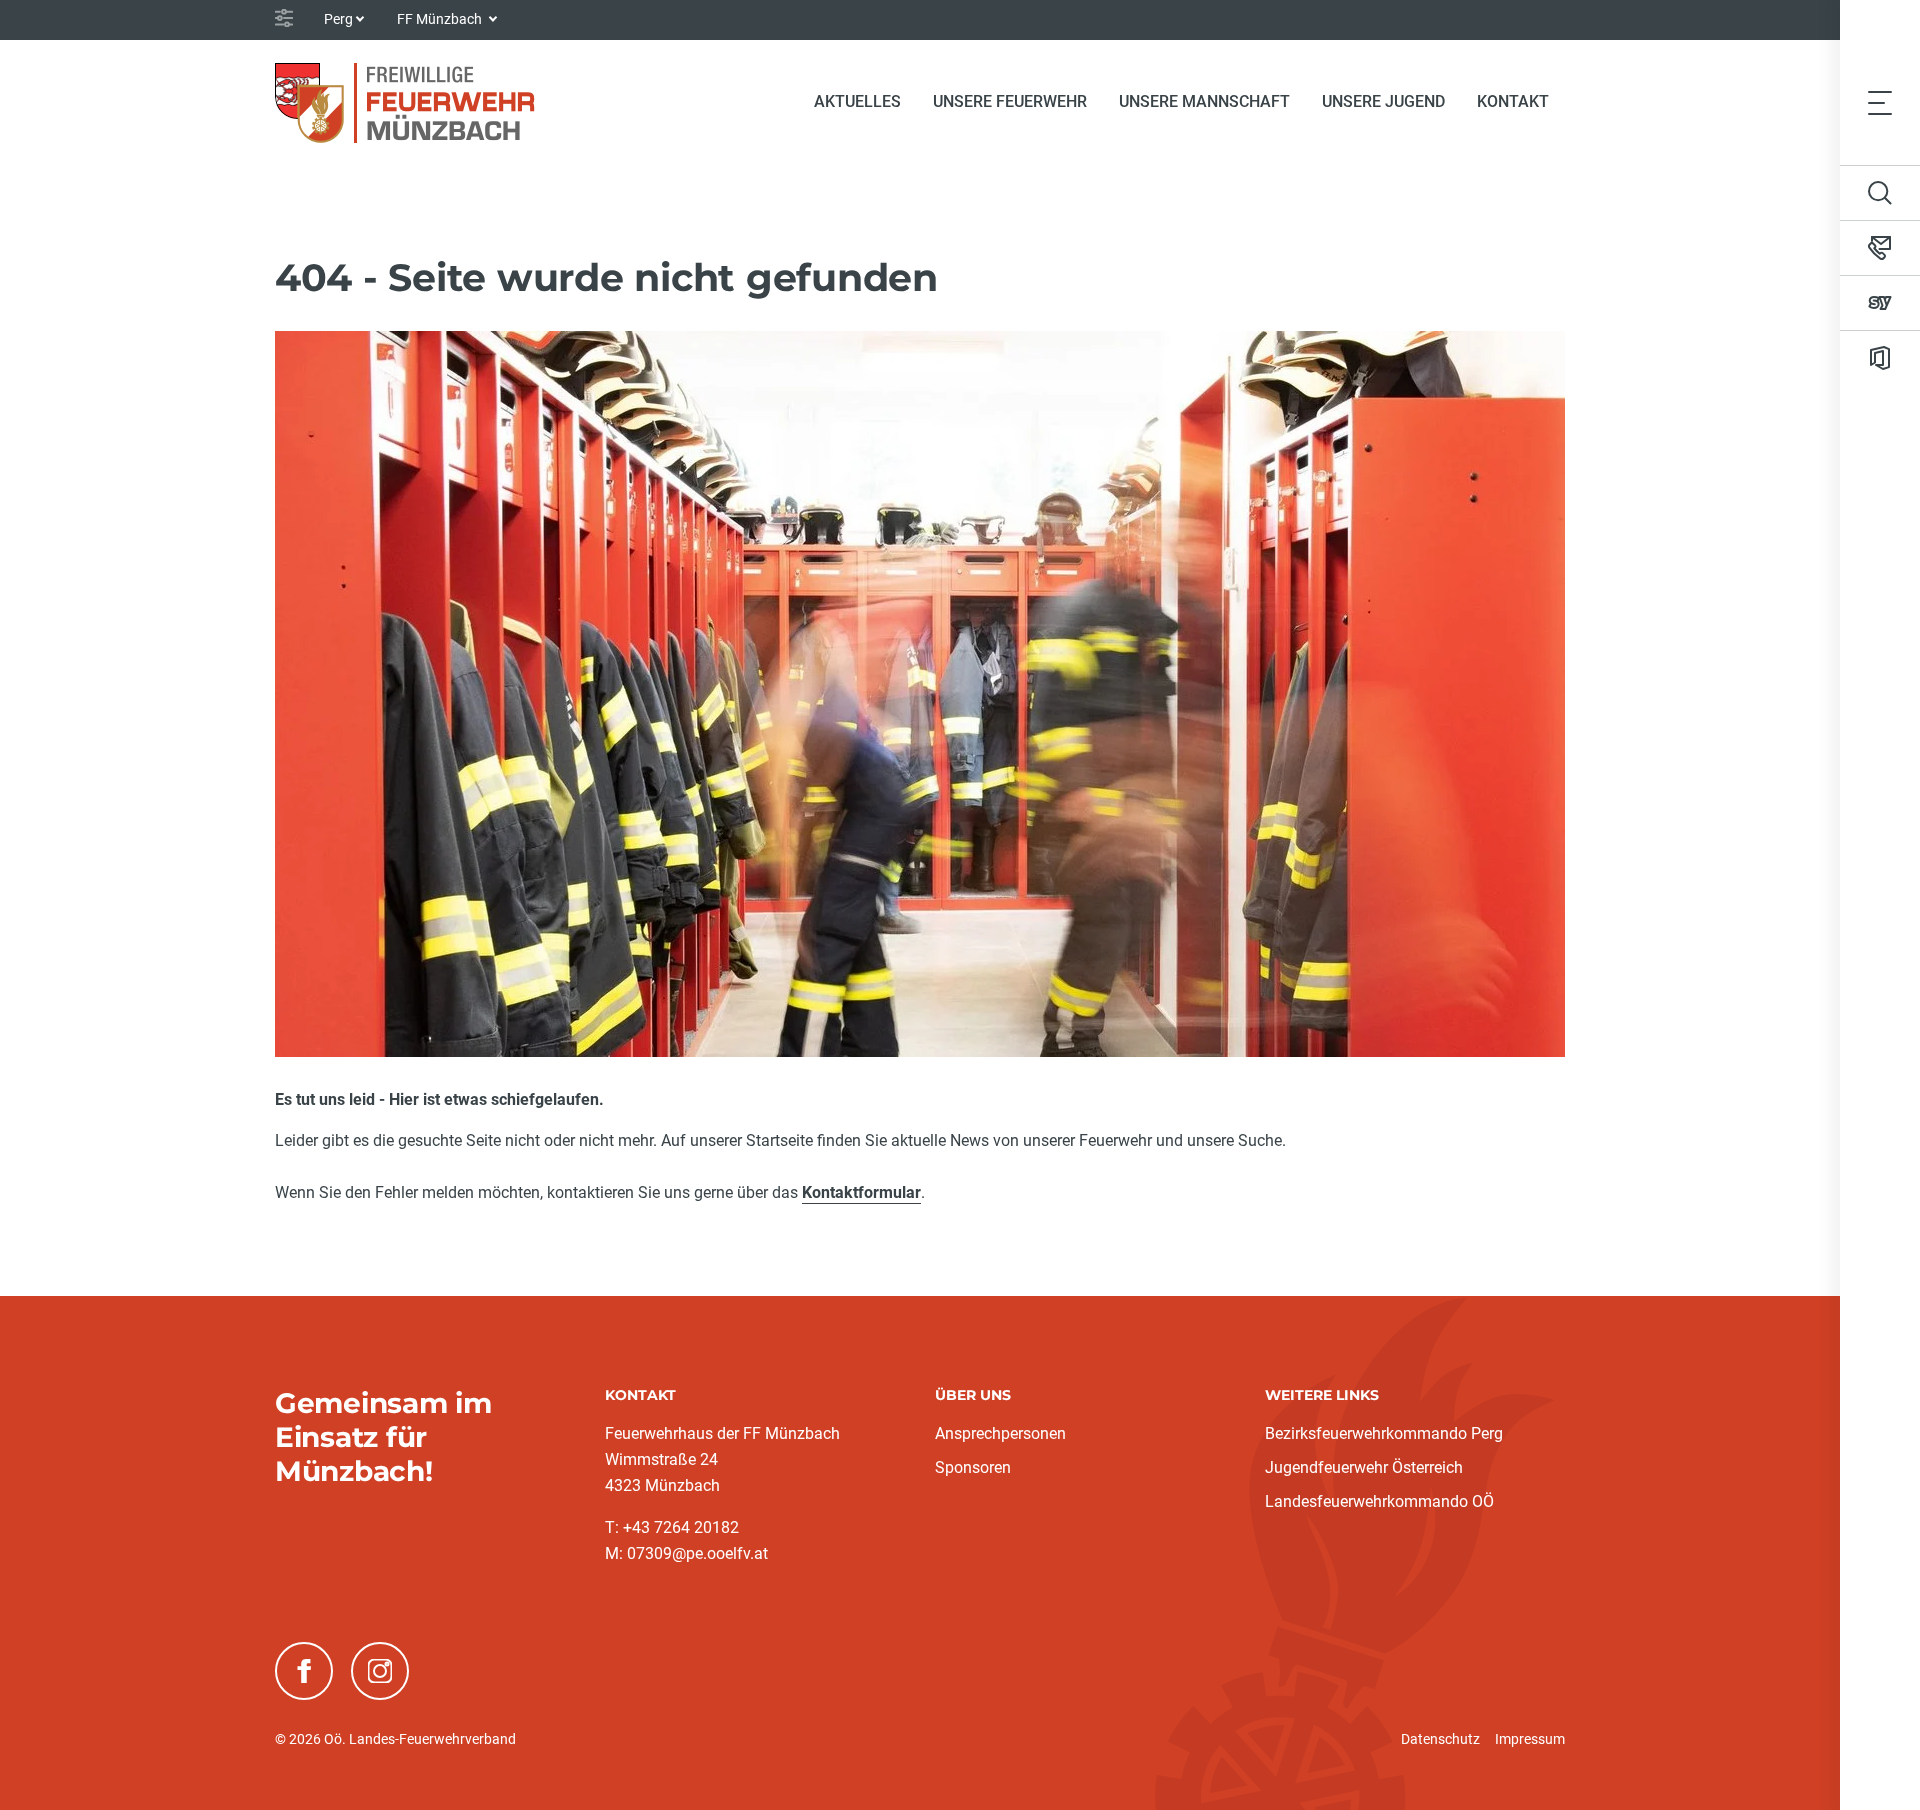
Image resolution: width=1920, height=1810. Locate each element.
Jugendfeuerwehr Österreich (1364, 1467)
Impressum (1530, 1739)
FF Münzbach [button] (441, 19)
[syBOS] (1880, 303)
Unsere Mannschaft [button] (1204, 101)
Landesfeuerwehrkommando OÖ (1379, 1501)
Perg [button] (338, 19)
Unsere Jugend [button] (1383, 101)
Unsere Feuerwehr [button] (1010, 101)
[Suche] (1880, 193)
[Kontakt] (1880, 248)
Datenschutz (1440, 1739)
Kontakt (1513, 101)
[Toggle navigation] (1880, 102)
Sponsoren (973, 1467)
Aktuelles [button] (857, 101)
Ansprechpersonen (1000, 1433)
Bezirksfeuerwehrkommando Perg (1384, 1433)
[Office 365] (1880, 358)
